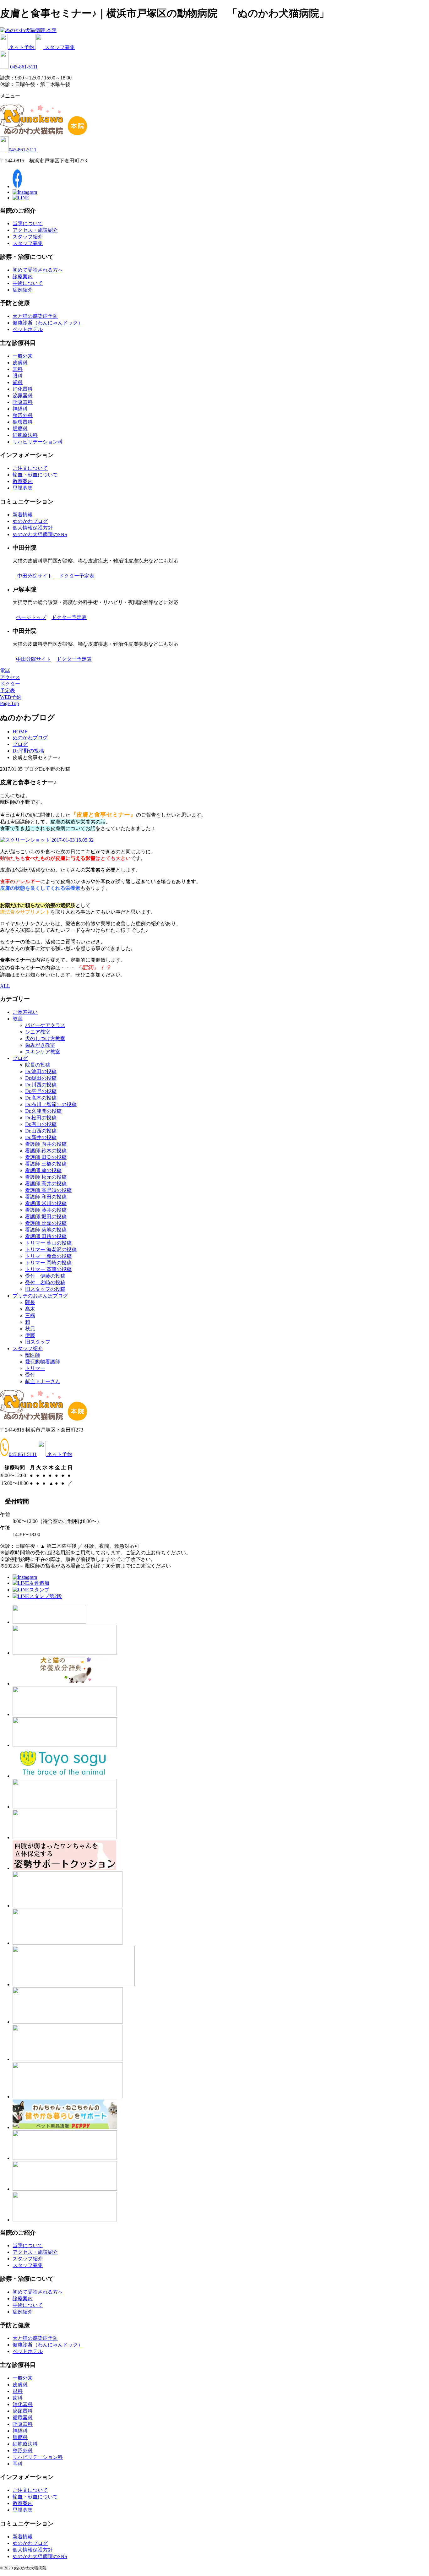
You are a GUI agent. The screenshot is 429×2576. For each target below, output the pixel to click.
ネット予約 (22, 47)
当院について (28, 223)
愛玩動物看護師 (43, 1362)
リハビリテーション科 (38, 442)
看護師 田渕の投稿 (46, 1157)
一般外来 (23, 356)
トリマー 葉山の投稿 (48, 1243)
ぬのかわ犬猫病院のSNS (40, 534)
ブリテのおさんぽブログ (40, 1296)
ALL (5, 986)
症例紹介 (23, 290)
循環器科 (23, 422)
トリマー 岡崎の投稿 (48, 1263)
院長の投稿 (38, 1065)
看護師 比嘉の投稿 (46, 1223)
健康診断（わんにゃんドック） (48, 323)
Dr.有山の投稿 (41, 1124)
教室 (18, 1019)
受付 (30, 1375)
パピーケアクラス (45, 1025)
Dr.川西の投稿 (41, 1085)
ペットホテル (28, 329)
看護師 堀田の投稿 (46, 1217)
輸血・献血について (35, 475)
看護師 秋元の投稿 (46, 1177)
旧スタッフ (38, 1342)
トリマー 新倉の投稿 (48, 1256)
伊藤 (30, 1335)
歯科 (18, 382)
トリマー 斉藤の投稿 (48, 1269)
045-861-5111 (24, 67)
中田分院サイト (35, 576)
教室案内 (23, 481)
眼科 (18, 376)
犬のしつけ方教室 (45, 1038)
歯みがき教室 (40, 1045)
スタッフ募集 (60, 47)
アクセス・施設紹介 (35, 230)
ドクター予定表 (77, 576)
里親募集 (23, 488)
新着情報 (23, 515)
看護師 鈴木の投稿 (46, 1151)
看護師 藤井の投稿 (46, 1210)
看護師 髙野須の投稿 (48, 1190)
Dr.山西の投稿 (41, 1131)
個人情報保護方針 (33, 528)
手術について (28, 283)
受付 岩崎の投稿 (45, 1283)
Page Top (9, 703)
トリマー (35, 1368)
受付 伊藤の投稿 (45, 1276)
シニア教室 (38, 1032)
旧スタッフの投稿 (45, 1289)
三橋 (30, 1315)
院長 (30, 1302)
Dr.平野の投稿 (41, 1091)
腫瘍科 (20, 429)
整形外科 (23, 415)
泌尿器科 (23, 396)
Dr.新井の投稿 (41, 1137)
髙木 (30, 1309)
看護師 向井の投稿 (46, 1144)
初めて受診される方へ (38, 270)
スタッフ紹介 (28, 237)
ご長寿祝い (25, 1012)
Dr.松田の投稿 (41, 1118)
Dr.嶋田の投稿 (41, 1078)
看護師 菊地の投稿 (46, 1230)
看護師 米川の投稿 (46, 1203)
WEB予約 (11, 697)
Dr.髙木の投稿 (41, 1098)
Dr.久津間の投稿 (43, 1111)
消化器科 (23, 389)
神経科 (20, 409)
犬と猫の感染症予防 (35, 316)
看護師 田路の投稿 (46, 1236)
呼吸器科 (23, 402)
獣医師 (33, 1355)
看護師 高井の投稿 (46, 1184)
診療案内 (23, 277)
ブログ (20, 1058)
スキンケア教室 (43, 1052)
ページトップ (31, 617)
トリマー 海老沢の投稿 (51, 1250)
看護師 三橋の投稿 (46, 1164)
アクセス (10, 677)
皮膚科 (20, 363)
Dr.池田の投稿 (41, 1071)
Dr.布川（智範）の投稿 (51, 1104)
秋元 (30, 1329)
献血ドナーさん (43, 1381)
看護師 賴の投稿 (43, 1170)
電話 (5, 671)
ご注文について (30, 468)
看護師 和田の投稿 (46, 1197)
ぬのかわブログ (30, 521)
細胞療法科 (25, 435)
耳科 (18, 369)
